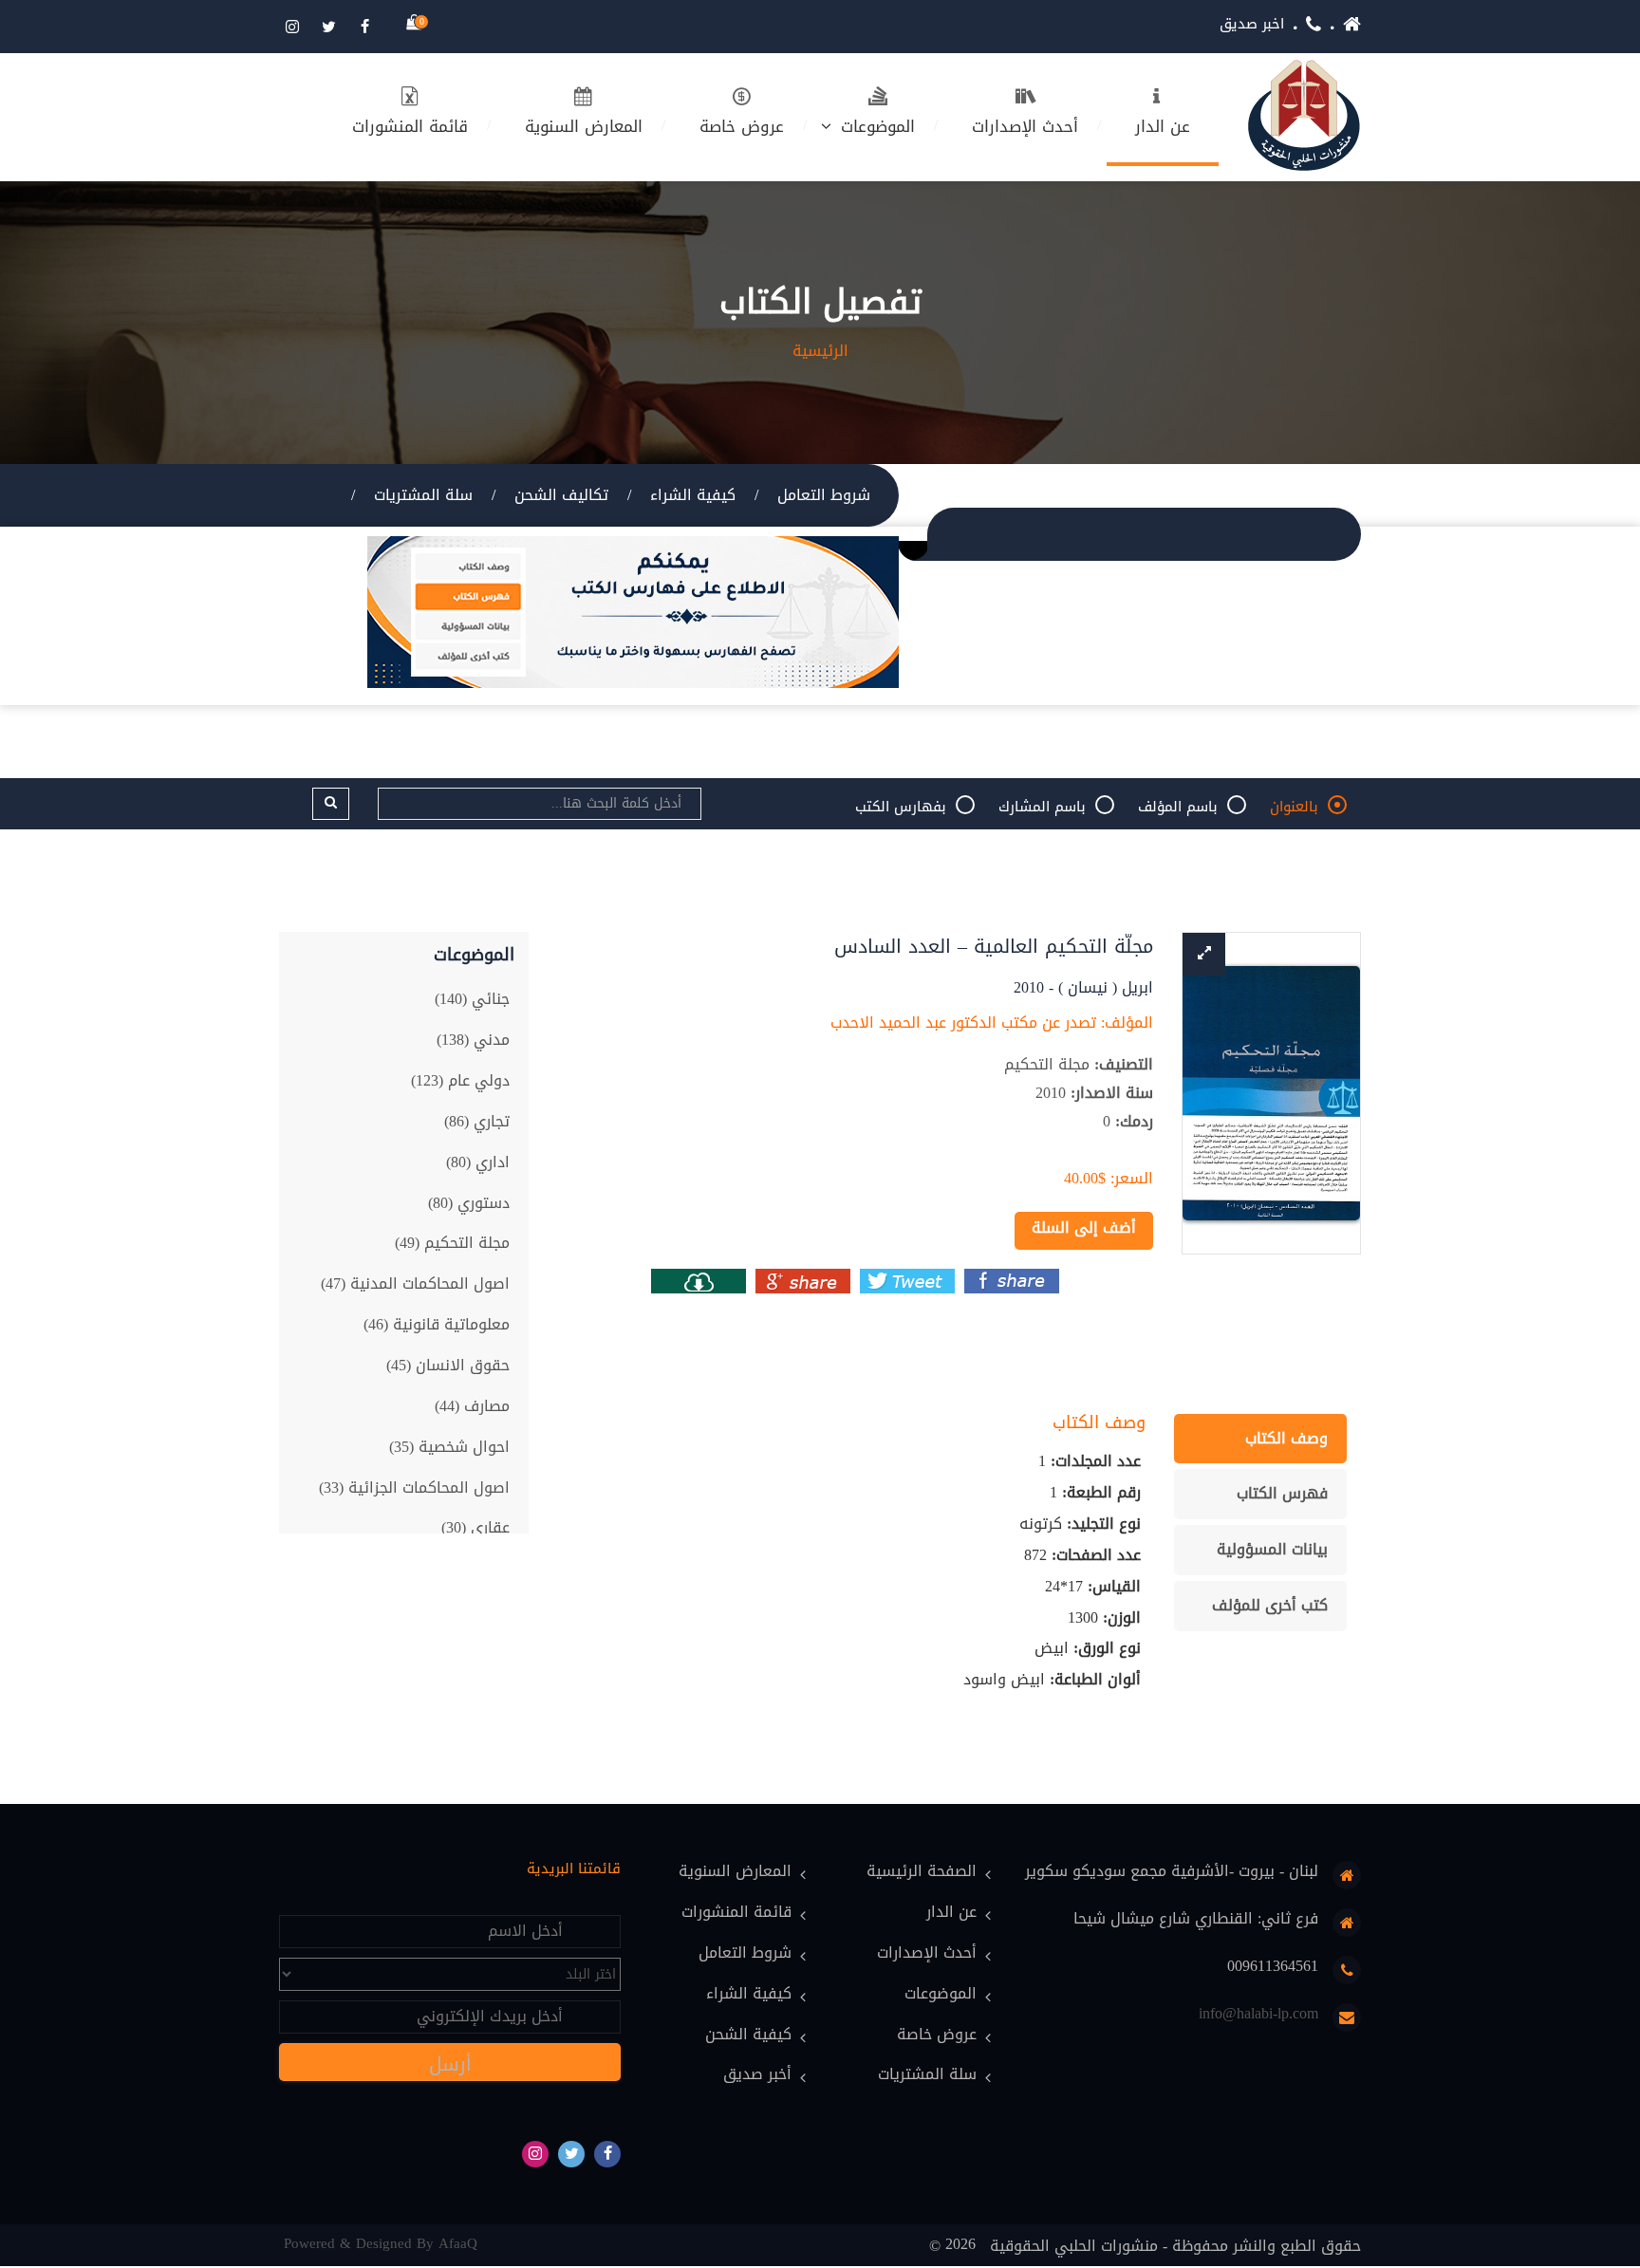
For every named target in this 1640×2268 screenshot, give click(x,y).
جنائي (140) (472, 999)
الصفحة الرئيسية (922, 1872)
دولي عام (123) (460, 1080)
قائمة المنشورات (410, 126)
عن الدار (1163, 126)
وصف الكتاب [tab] (1286, 1438)
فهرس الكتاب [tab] (1282, 1493)
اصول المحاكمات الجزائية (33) (414, 1487)
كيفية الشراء (693, 495)
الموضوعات (878, 126)
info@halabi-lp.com (1258, 2014)
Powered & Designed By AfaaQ (381, 2244)
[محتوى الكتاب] (699, 1281)
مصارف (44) (472, 1406)
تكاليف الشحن (561, 495)
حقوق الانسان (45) (448, 1365)
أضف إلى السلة (1084, 1227)
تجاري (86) (477, 1121)
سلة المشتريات (423, 495)
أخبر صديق (757, 2075)
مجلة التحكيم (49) (452, 1243)
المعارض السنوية (584, 126)
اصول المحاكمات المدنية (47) (415, 1283)
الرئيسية (820, 351)
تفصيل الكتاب (820, 303)
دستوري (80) (469, 1203)
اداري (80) (478, 1162)
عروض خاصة (742, 126)
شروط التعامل (824, 495)
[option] (1271, 1094)
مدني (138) (473, 1040)
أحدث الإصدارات (1025, 126)
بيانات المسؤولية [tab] (1272, 1549)
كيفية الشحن (748, 2035)
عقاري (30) (475, 1527)
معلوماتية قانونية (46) (437, 1324)
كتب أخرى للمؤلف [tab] (1270, 1605)
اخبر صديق (1252, 24)
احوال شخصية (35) (449, 1447)
